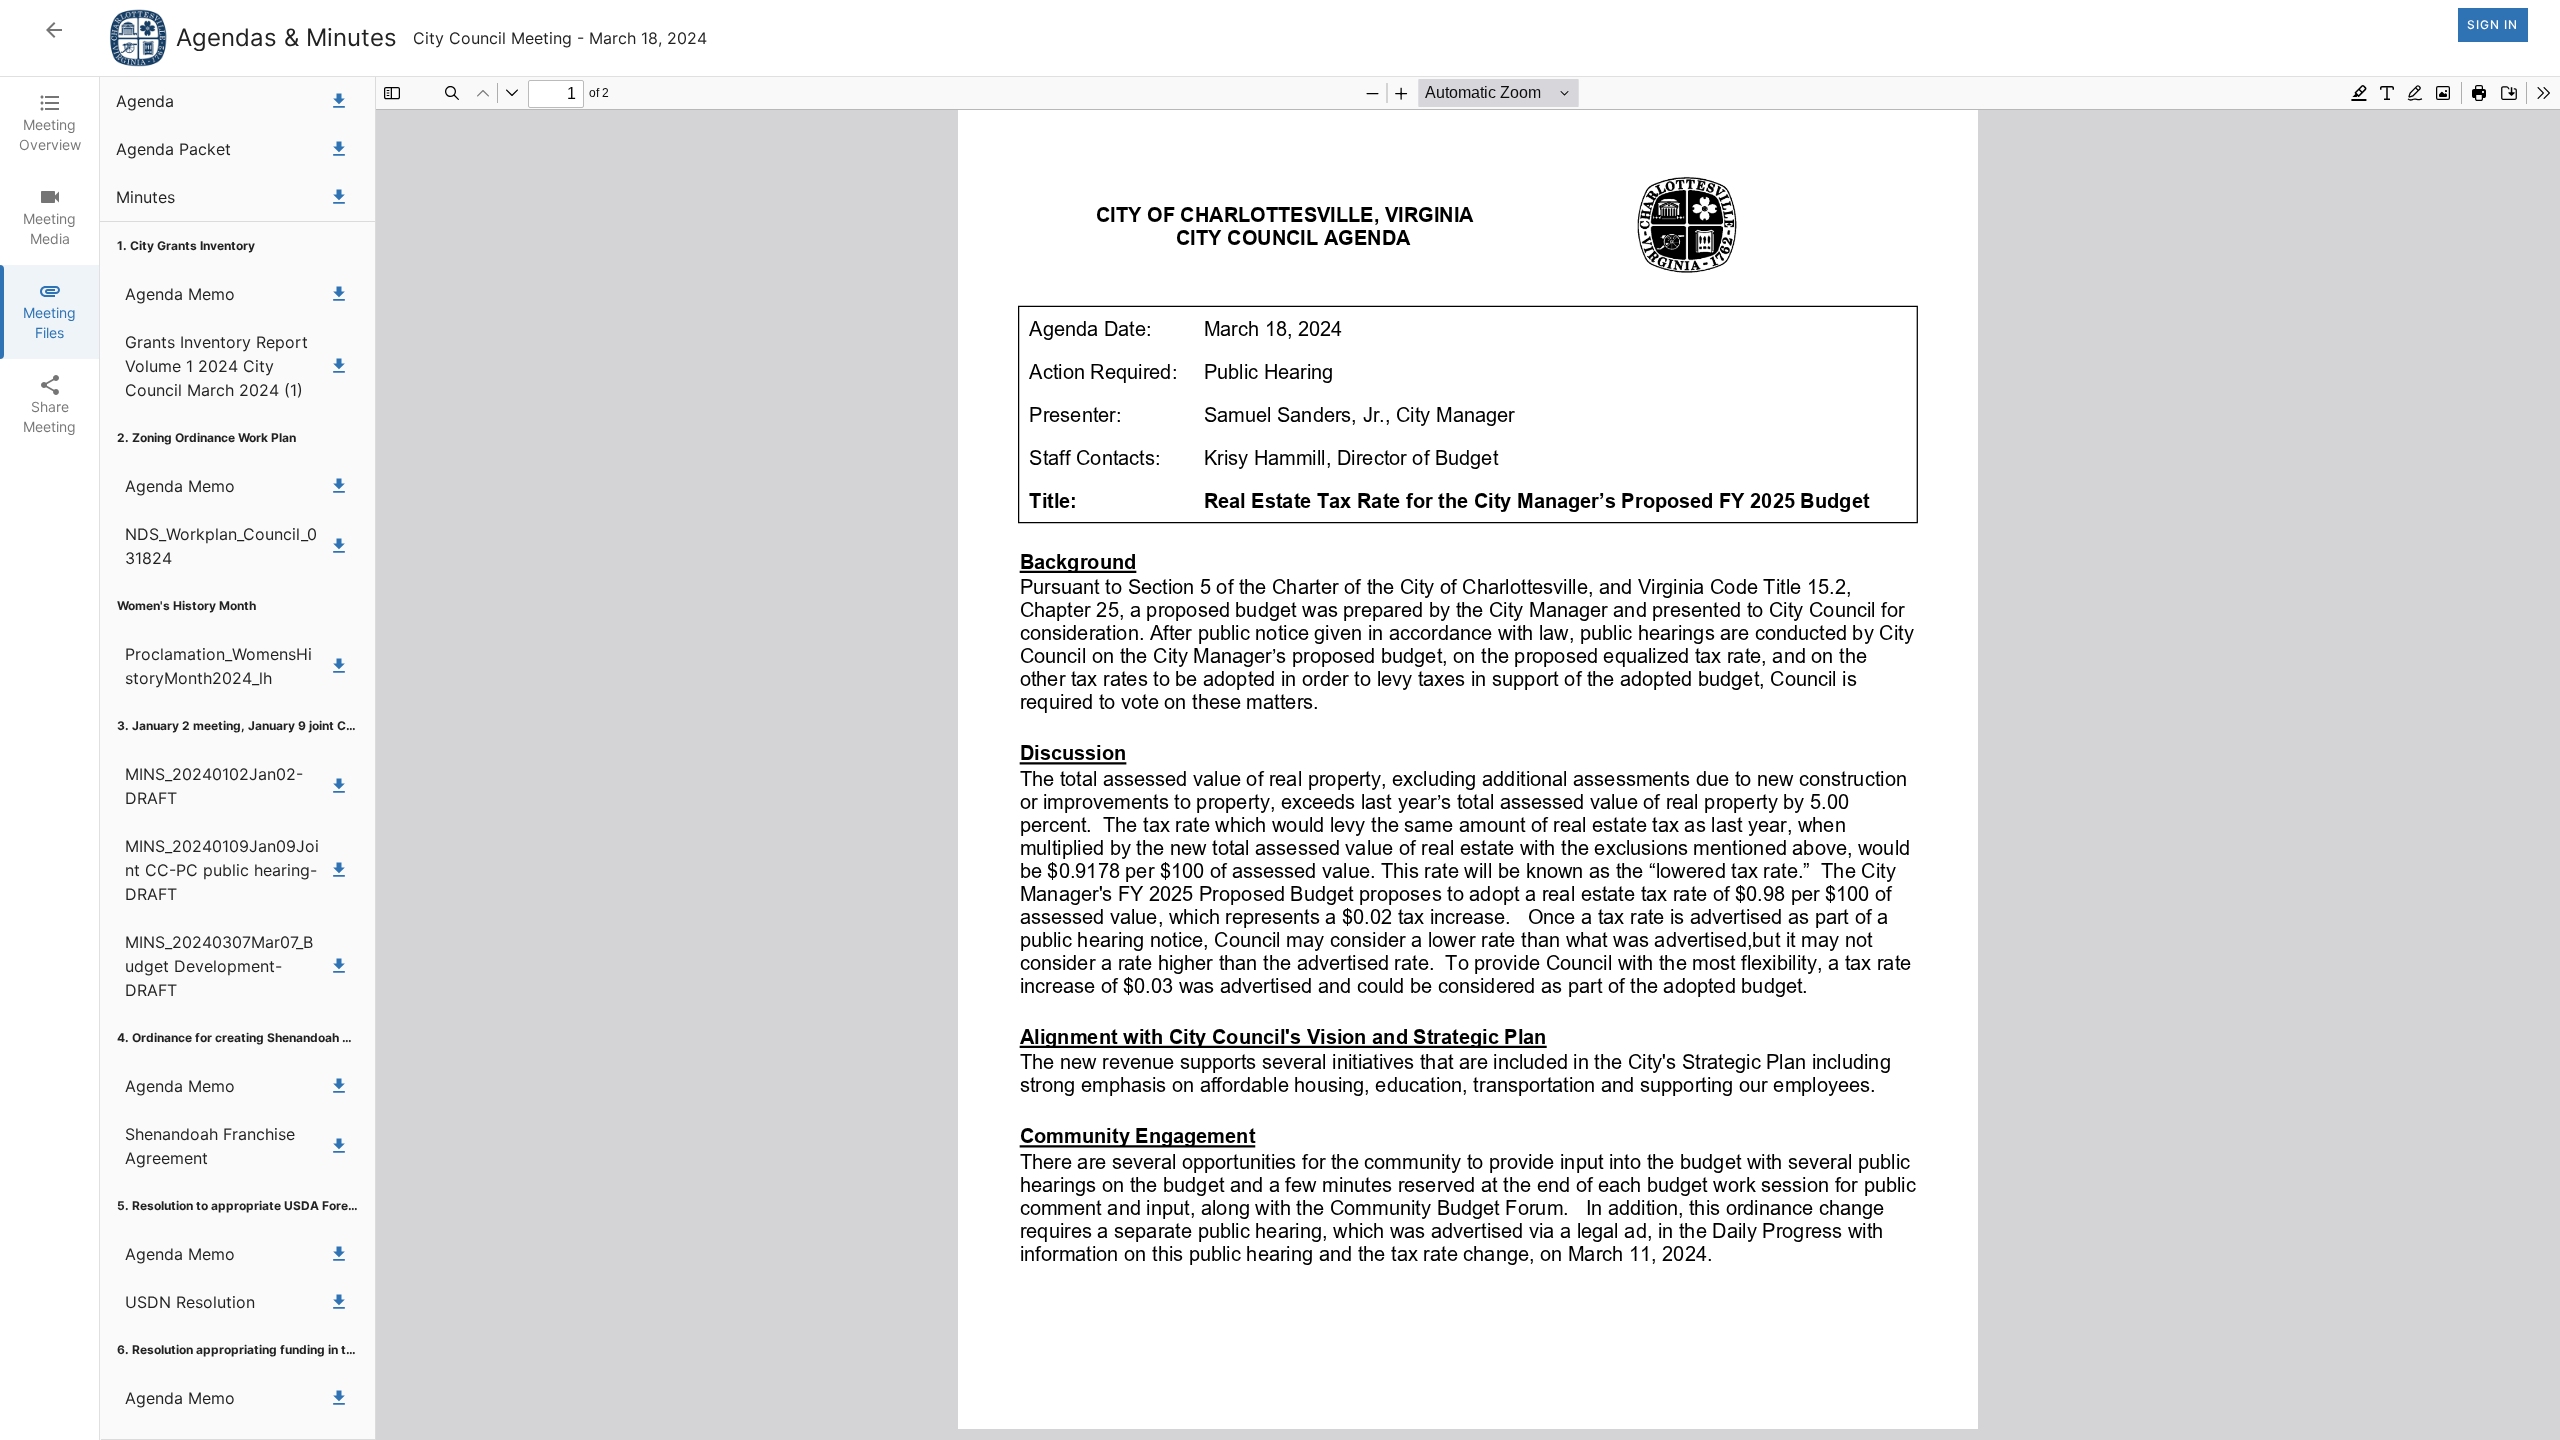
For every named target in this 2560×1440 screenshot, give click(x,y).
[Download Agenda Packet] (339, 149)
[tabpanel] (1330, 758)
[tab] (49, 124)
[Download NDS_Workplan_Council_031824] (339, 546)
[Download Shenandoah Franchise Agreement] (339, 1146)
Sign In (2492, 24)
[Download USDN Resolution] (339, 1302)
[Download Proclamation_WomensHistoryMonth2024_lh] (339, 666)
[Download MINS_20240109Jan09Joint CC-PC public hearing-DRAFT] (339, 870)
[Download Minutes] (339, 197)
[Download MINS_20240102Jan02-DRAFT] (339, 786)
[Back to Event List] (54, 30)
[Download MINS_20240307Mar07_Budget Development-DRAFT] (339, 966)
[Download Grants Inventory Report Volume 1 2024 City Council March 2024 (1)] (339, 366)
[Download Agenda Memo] (339, 294)
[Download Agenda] (339, 101)
